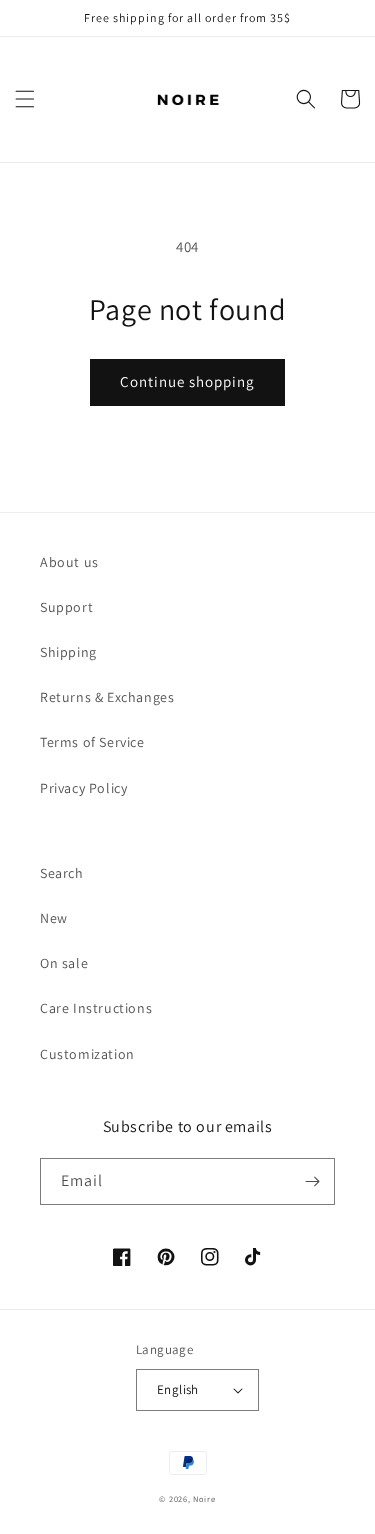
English (178, 1389)
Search (62, 873)
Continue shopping (187, 381)
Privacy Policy (83, 788)
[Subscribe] (312, 1181)
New (54, 918)
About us (69, 562)
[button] (25, 99)
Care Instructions (96, 1008)
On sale (64, 963)
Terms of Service (92, 742)
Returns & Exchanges (107, 697)
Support (66, 607)
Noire (204, 1498)
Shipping (68, 652)
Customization (87, 1054)
